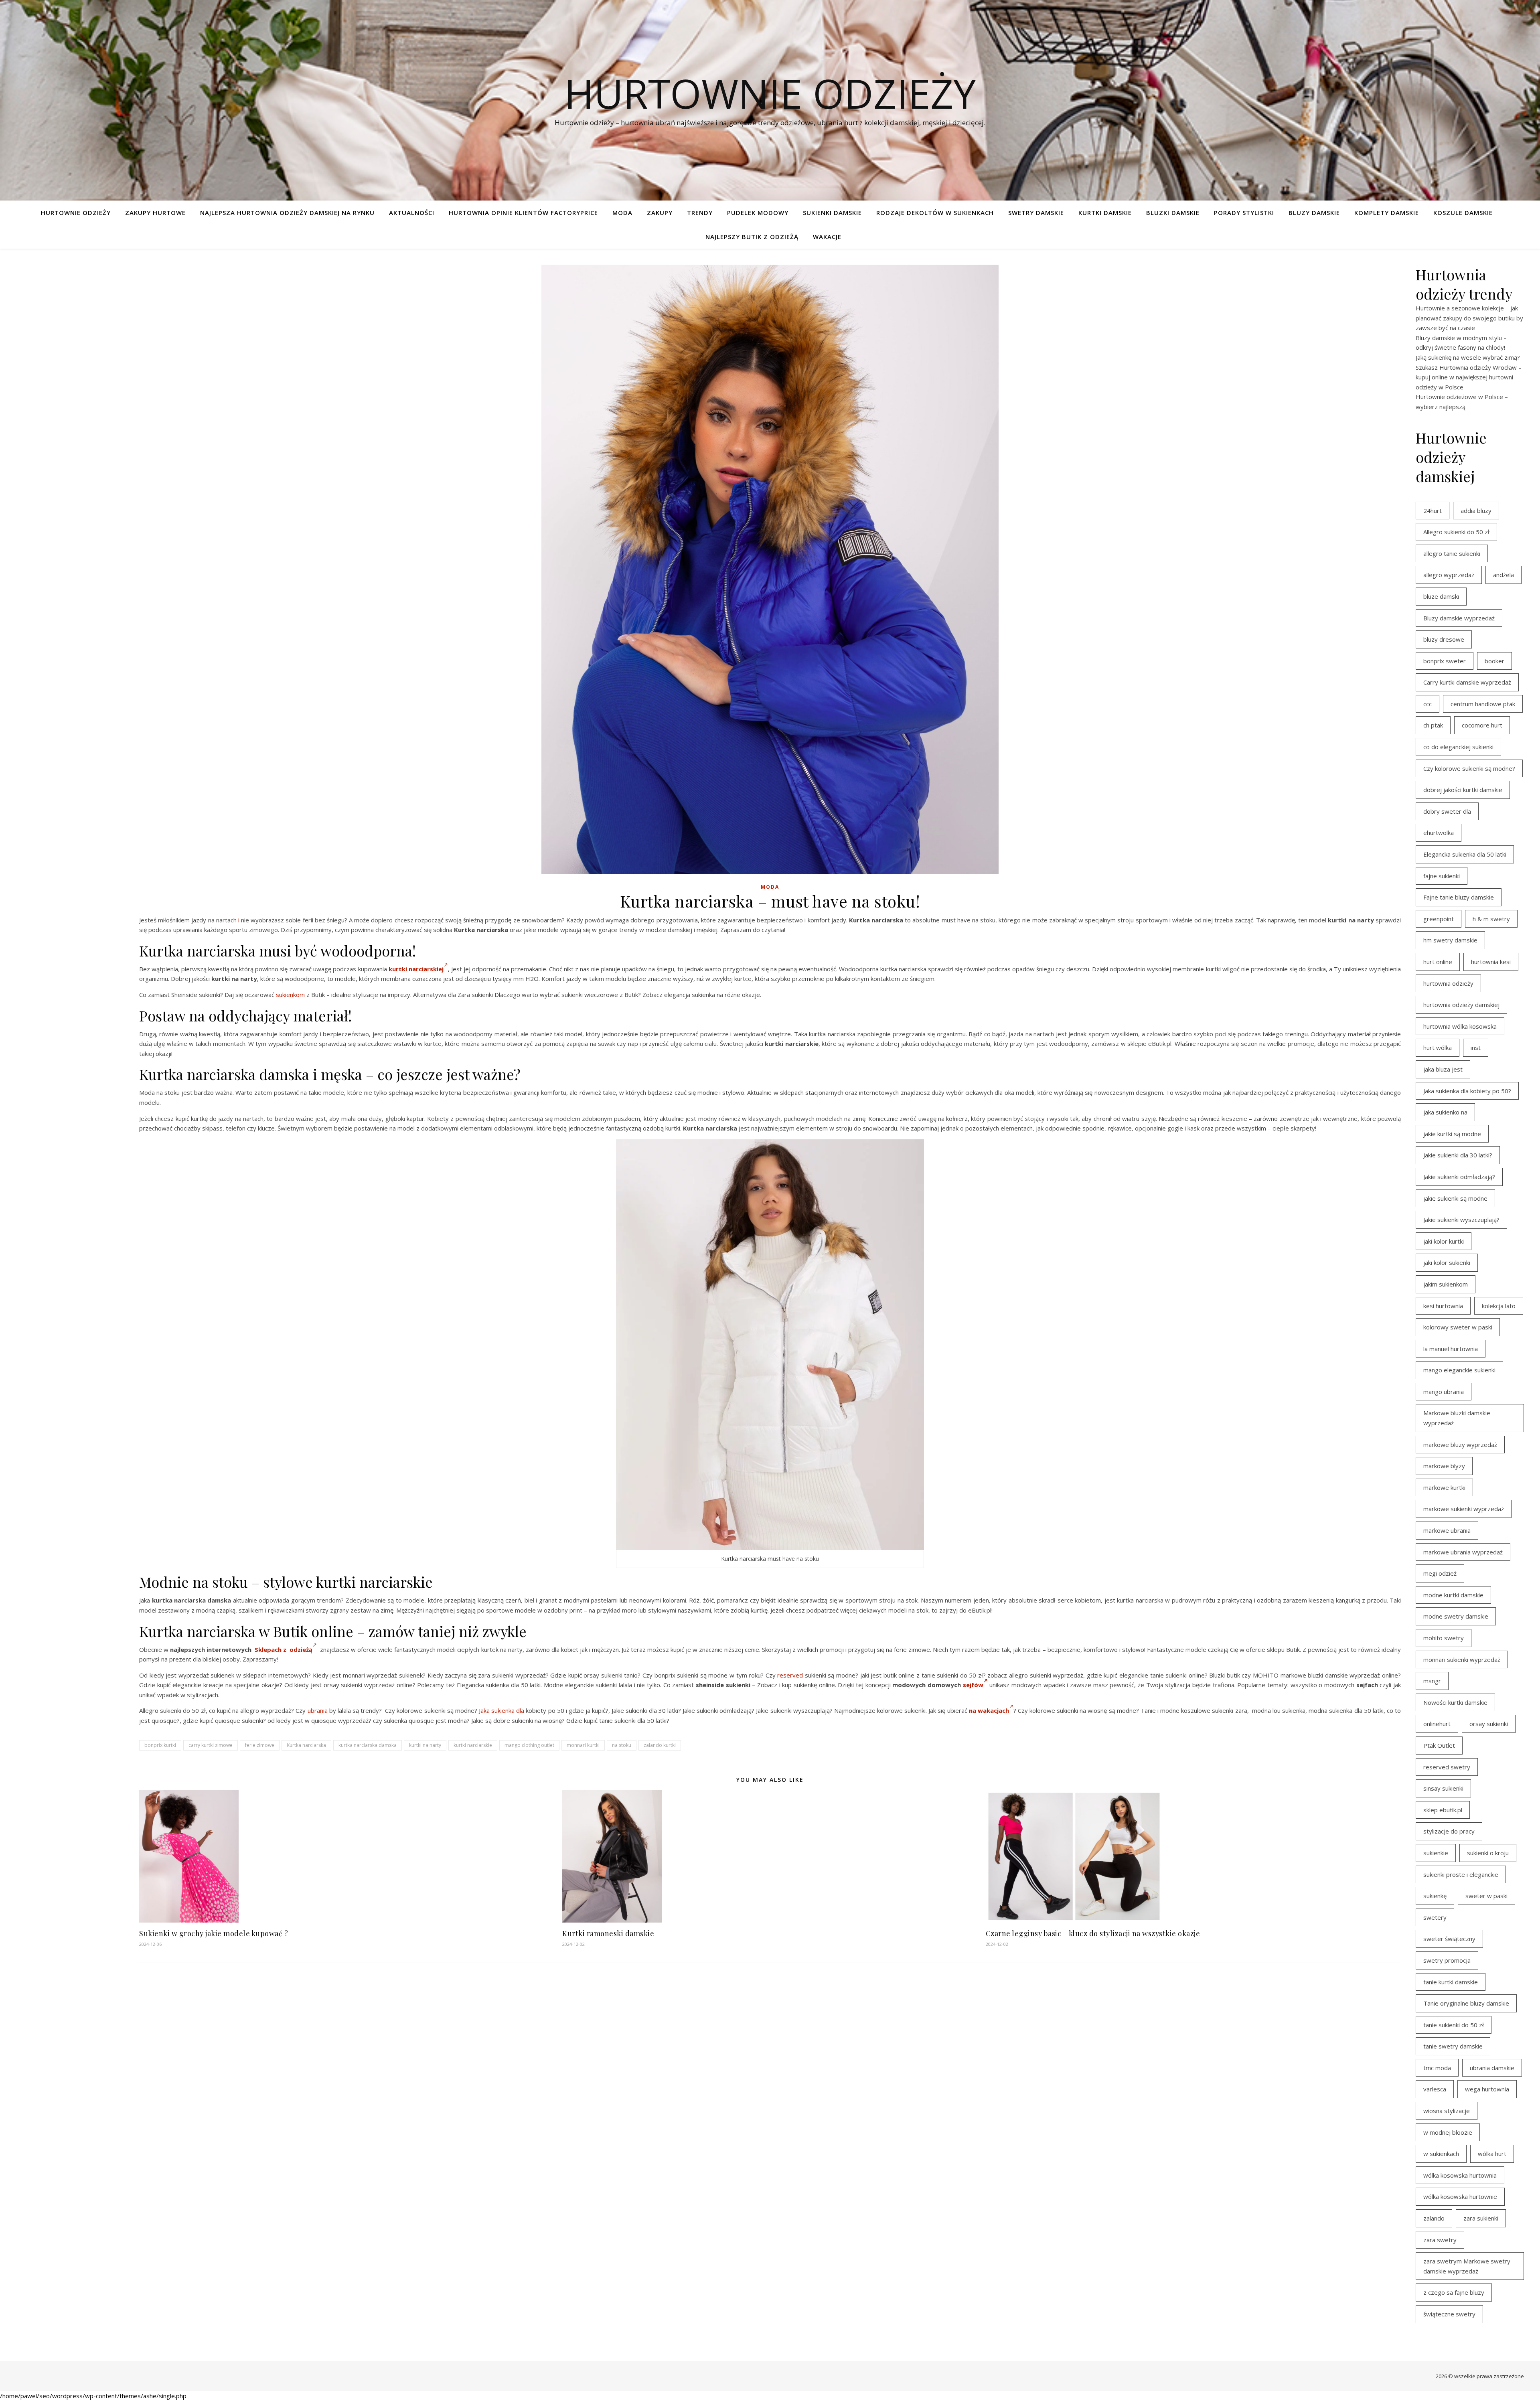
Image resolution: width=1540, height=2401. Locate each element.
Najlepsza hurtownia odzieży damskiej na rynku (287, 213)
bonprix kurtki (160, 1745)
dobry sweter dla (1447, 811)
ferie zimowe (260, 1745)
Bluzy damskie (1314, 213)
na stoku (622, 1745)
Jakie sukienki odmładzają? (1459, 1177)
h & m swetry (1491, 919)
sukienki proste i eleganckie (1461, 1874)
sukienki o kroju (1488, 1853)
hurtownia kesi (1491, 962)
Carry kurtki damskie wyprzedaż (1467, 682)
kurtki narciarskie (473, 1745)
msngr (1432, 1681)
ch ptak (1433, 725)
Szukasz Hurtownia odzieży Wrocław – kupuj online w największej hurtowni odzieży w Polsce (1469, 377)
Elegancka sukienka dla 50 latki (1465, 854)
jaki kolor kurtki (1444, 1241)
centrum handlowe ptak (1483, 704)
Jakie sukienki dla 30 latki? (1458, 1155)
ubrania (318, 1710)
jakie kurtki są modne (1452, 1134)
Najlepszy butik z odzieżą (752, 237)
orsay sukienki (1489, 1724)
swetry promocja (1447, 1960)
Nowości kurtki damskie (1455, 1702)
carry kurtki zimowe (211, 1745)
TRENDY (700, 213)
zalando (1434, 2218)
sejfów (973, 1685)
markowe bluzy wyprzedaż (1460, 1445)
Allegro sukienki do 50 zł (1456, 532)
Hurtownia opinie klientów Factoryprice (523, 213)
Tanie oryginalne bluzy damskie (1466, 2003)
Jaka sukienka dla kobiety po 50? (1467, 1091)
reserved (790, 1675)
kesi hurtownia (1443, 1306)
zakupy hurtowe (155, 213)
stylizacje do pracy (1449, 1831)
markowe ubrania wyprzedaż (1463, 1552)
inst (1476, 1048)
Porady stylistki (1244, 213)
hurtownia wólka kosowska (1460, 1026)
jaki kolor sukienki (1447, 1262)
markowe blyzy (1444, 1466)
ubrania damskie (1492, 2068)
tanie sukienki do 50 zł (1454, 2025)
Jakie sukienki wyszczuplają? (1461, 1220)
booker (1494, 661)
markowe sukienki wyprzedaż (1464, 1509)
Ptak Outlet (1439, 1745)
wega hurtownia (1487, 2089)
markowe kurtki (1444, 1487)
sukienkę (1435, 1896)
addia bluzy (1476, 511)
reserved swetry (1447, 1767)
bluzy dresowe (1444, 639)
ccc (1428, 704)
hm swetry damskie (1450, 940)
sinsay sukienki (1443, 1788)
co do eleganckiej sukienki (1458, 747)
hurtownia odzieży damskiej (1461, 1005)
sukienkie (1436, 1853)
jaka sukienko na (1445, 1112)
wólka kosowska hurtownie (1460, 2196)
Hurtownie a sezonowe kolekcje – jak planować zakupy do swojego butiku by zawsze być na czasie (1469, 318)
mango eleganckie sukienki (1459, 1370)
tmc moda (1437, 2068)
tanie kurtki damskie (1451, 1982)
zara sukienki (1481, 2218)
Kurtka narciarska (306, 1745)
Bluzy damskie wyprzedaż (1459, 618)
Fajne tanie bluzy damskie (1459, 897)
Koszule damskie (1463, 213)
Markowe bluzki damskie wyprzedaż (1457, 1418)
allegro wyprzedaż (1449, 575)
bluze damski (1441, 596)
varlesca (1435, 2089)
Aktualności (412, 213)
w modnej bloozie (1448, 2132)
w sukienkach (1441, 2154)
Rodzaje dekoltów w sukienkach (935, 213)
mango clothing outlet (529, 1745)
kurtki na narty (425, 1745)
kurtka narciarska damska (368, 1745)
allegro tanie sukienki (1452, 553)
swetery (1435, 1917)
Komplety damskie (1387, 213)
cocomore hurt (1482, 725)
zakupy (660, 213)
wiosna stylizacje (1447, 2111)
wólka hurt (1492, 2154)
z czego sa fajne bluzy (1454, 2292)
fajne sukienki (1442, 876)
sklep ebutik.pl (1443, 1810)
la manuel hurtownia (1451, 1349)
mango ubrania (1444, 1392)
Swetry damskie (1036, 213)
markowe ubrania (1447, 1530)
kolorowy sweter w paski (1458, 1327)
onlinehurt (1437, 1724)
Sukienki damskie (832, 213)
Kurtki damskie (1105, 213)
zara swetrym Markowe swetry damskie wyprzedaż (1467, 2266)
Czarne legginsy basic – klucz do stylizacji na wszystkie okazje (1093, 1933)
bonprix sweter (1445, 661)
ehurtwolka (1439, 833)
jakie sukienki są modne (1455, 1198)
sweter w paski (1486, 1896)
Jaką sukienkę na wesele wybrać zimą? (1468, 357)
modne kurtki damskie (1453, 1595)
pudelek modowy (758, 213)
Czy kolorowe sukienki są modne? (1469, 768)
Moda (622, 213)
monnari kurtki (583, 1745)
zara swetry (1440, 2240)
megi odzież (1440, 1573)
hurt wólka (1438, 1048)
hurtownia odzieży (1448, 983)
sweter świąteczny (1449, 1939)
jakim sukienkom (1446, 1284)
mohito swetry (1444, 1638)
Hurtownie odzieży (770, 93)
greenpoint (1439, 919)
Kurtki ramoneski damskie (608, 1933)
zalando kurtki (660, 1745)
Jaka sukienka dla (502, 1710)
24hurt (1433, 511)
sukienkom (290, 995)
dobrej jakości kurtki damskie (1463, 790)
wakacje (827, 237)
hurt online (1438, 962)
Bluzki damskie (1173, 213)
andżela (1504, 575)
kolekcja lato (1499, 1306)
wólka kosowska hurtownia (1460, 2175)
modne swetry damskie (1456, 1616)
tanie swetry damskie (1453, 2046)
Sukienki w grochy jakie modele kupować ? (214, 1933)
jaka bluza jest (1443, 1069)
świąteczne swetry (1449, 2314)
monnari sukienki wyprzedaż (1462, 1659)
